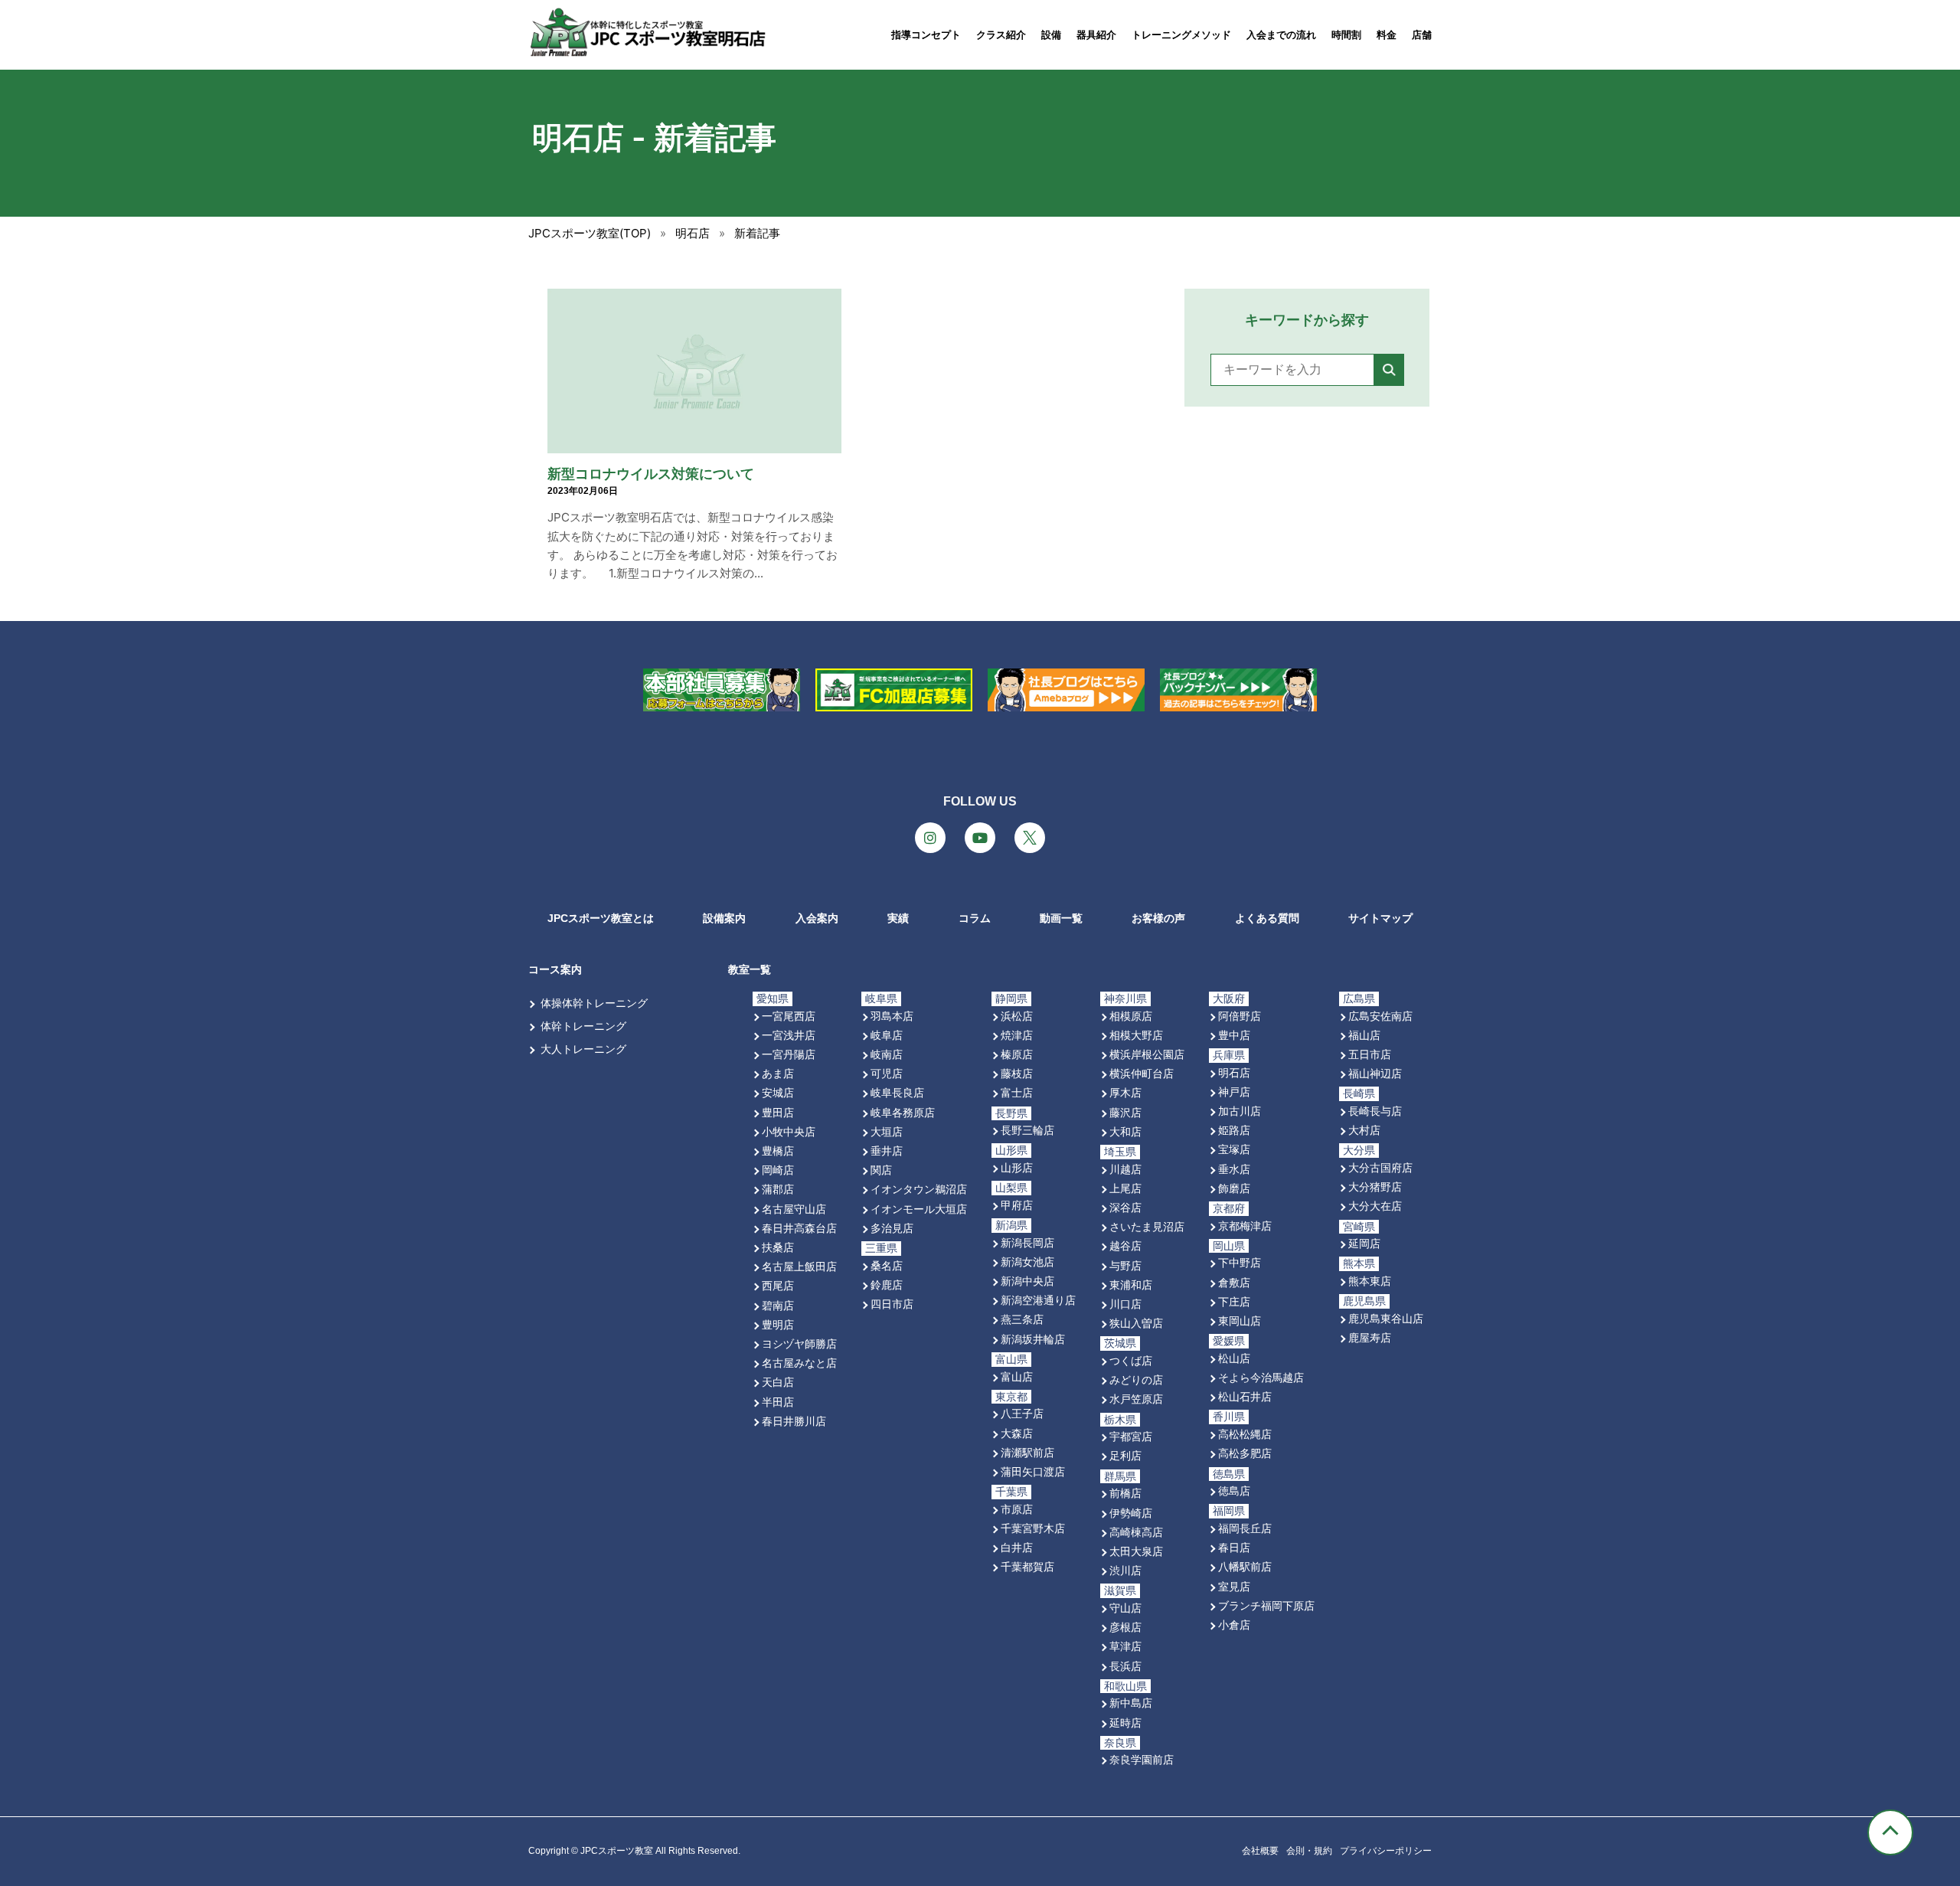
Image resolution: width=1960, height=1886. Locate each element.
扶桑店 (778, 1247)
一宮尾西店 (789, 1016)
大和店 (1125, 1131)
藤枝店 (1017, 1073)
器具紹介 (1096, 35)
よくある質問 (1267, 918)
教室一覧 (750, 969)
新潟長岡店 (1027, 1242)
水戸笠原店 (1136, 1399)
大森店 (1017, 1433)
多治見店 (892, 1228)
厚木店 (1125, 1092)
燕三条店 (1022, 1319)
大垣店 (887, 1131)
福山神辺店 (1375, 1073)
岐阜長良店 (897, 1092)
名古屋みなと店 (799, 1363)
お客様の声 (1158, 918)
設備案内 (724, 918)
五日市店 (1370, 1054)
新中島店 (1131, 1703)
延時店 (1125, 1723)
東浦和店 (1131, 1285)
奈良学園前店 (1142, 1759)
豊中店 (1234, 1035)
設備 (1051, 35)
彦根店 (1125, 1627)
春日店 (1234, 1547)
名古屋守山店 (794, 1209)
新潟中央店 (1027, 1281)
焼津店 (1017, 1035)
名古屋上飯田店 (799, 1266)
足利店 (1125, 1455)
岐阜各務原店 (903, 1112)
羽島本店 (892, 1016)
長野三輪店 (1027, 1130)
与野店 (1125, 1265)
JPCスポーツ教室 (617, 1851)
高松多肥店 (1245, 1453)
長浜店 (1125, 1666)
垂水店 (1234, 1169)
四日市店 (892, 1304)
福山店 (1364, 1035)
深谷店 (1125, 1207)
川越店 (1125, 1169)
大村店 (1364, 1130)
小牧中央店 (789, 1131)
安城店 (778, 1092)
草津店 (1125, 1646)
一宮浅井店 (789, 1035)
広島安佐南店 (1380, 1016)
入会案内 (817, 918)
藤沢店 (1125, 1112)
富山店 (1017, 1376)
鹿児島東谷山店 (1386, 1318)
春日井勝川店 (794, 1421)
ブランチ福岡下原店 (1266, 1605)
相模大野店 (1136, 1035)
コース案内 (555, 969)
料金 (1387, 35)
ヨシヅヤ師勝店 (799, 1343)
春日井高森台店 (799, 1228)
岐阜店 (887, 1035)
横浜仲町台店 (1142, 1073)
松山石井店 (1245, 1396)
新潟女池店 (1027, 1262)
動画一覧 (1061, 918)
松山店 (1234, 1358)
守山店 (1125, 1608)
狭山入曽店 (1136, 1323)
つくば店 (1131, 1360)
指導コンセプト (926, 35)
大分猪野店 (1375, 1187)
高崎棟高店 (1136, 1532)
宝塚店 (1234, 1149)
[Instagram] (930, 838)
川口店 (1125, 1304)
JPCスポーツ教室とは (601, 918)
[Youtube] (980, 838)
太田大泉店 (1136, 1551)
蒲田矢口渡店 (1033, 1471)
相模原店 (1131, 1016)
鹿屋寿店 (1370, 1337)
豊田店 (778, 1112)
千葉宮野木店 (1033, 1528)
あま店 (778, 1073)
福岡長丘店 (1245, 1528)
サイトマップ (1380, 918)
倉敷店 (1234, 1282)
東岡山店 (1240, 1321)
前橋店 (1125, 1493)
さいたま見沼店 (1147, 1226)
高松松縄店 (1245, 1434)
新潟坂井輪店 (1033, 1339)
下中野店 (1240, 1262)
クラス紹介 (1001, 35)
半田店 (778, 1402)
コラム (975, 918)
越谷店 (1125, 1245)
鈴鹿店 (887, 1285)
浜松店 (1017, 1016)
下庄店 (1234, 1301)
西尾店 (778, 1285)
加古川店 (1240, 1111)
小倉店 (1234, 1625)
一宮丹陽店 (789, 1054)
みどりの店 (1136, 1379)
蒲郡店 (778, 1189)
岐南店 (887, 1054)
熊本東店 (1370, 1281)
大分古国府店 (1380, 1167)
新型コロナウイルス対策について (651, 474)
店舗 (1422, 35)
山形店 (1017, 1167)
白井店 (1017, 1547)
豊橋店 (778, 1151)
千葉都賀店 (1027, 1566)
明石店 (1234, 1072)
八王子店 (1022, 1413)
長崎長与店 (1375, 1111)
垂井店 (887, 1151)
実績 (898, 918)
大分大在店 (1375, 1206)
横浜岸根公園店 (1147, 1054)
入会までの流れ (1281, 35)
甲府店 (1017, 1205)
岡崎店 (778, 1170)
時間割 (1346, 35)
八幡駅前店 (1245, 1566)
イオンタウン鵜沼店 (919, 1189)
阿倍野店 (1240, 1016)
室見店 (1234, 1586)
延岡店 (1364, 1243)
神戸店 (1234, 1092)
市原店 (1017, 1509)
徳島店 (1234, 1490)
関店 (881, 1170)
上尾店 (1125, 1188)
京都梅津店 (1245, 1226)
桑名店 (887, 1265)
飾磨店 (1234, 1188)
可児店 (887, 1073)
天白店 (778, 1382)
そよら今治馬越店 (1261, 1377)
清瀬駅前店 (1027, 1452)
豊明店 (778, 1324)
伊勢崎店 (1131, 1513)
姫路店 (1234, 1130)
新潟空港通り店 (1038, 1300)
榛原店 (1017, 1054)
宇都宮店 (1131, 1436)
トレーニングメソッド (1181, 35)
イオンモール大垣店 (919, 1209)
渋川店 (1125, 1570)
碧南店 (778, 1305)
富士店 (1017, 1092)
